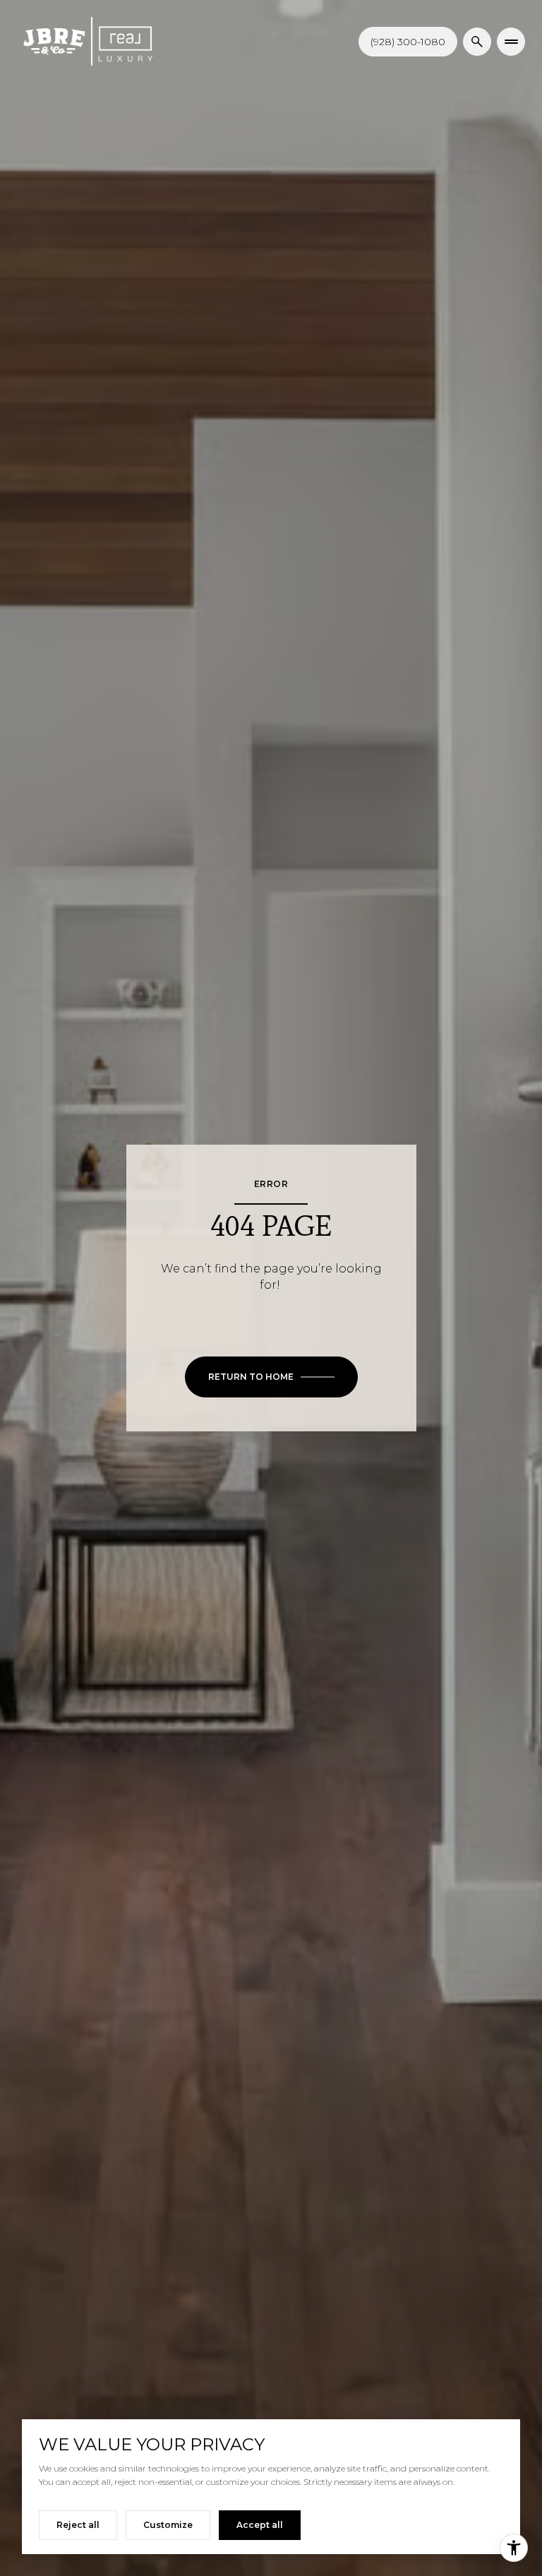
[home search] (477, 42)
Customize (168, 2525)
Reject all (78, 2525)
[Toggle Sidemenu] (511, 42)
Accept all (260, 2525)
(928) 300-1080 (408, 42)
